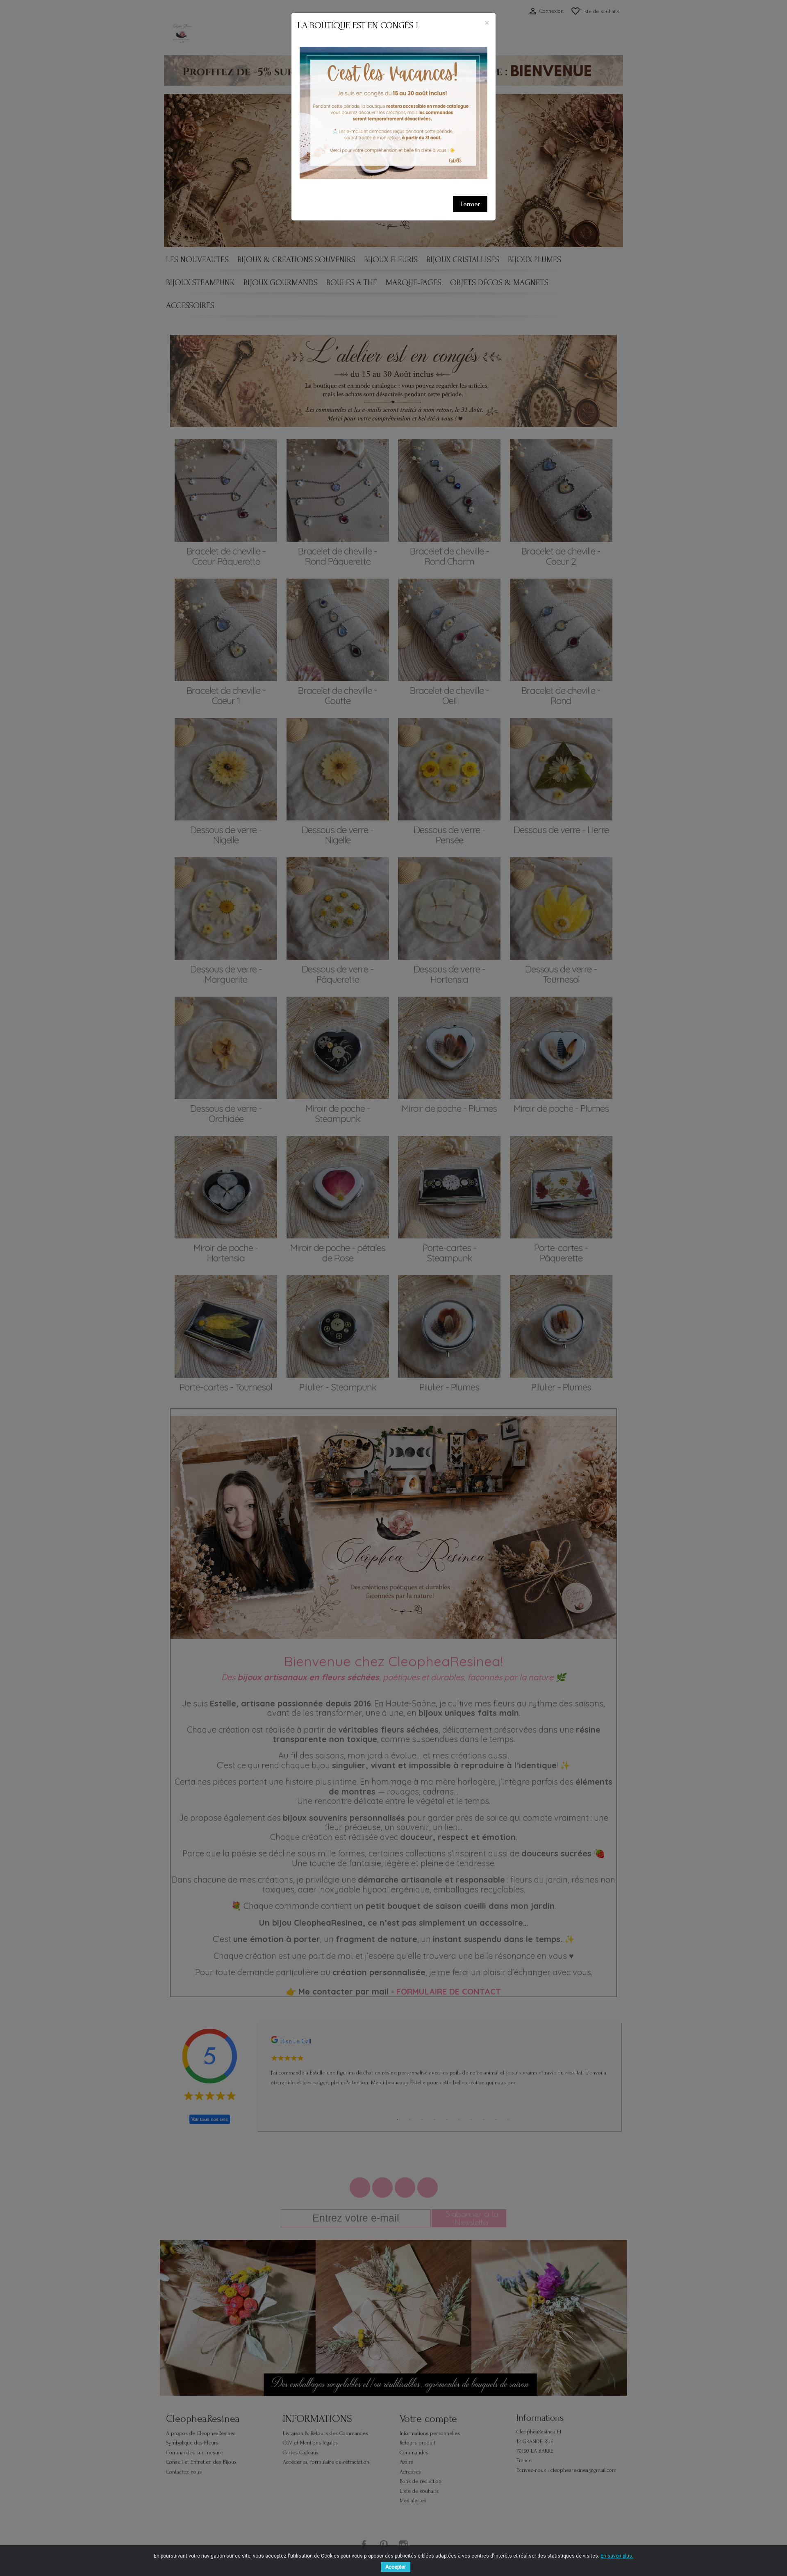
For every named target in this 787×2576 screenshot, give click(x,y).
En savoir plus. (617, 2556)
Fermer (470, 204)
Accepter (396, 2567)
